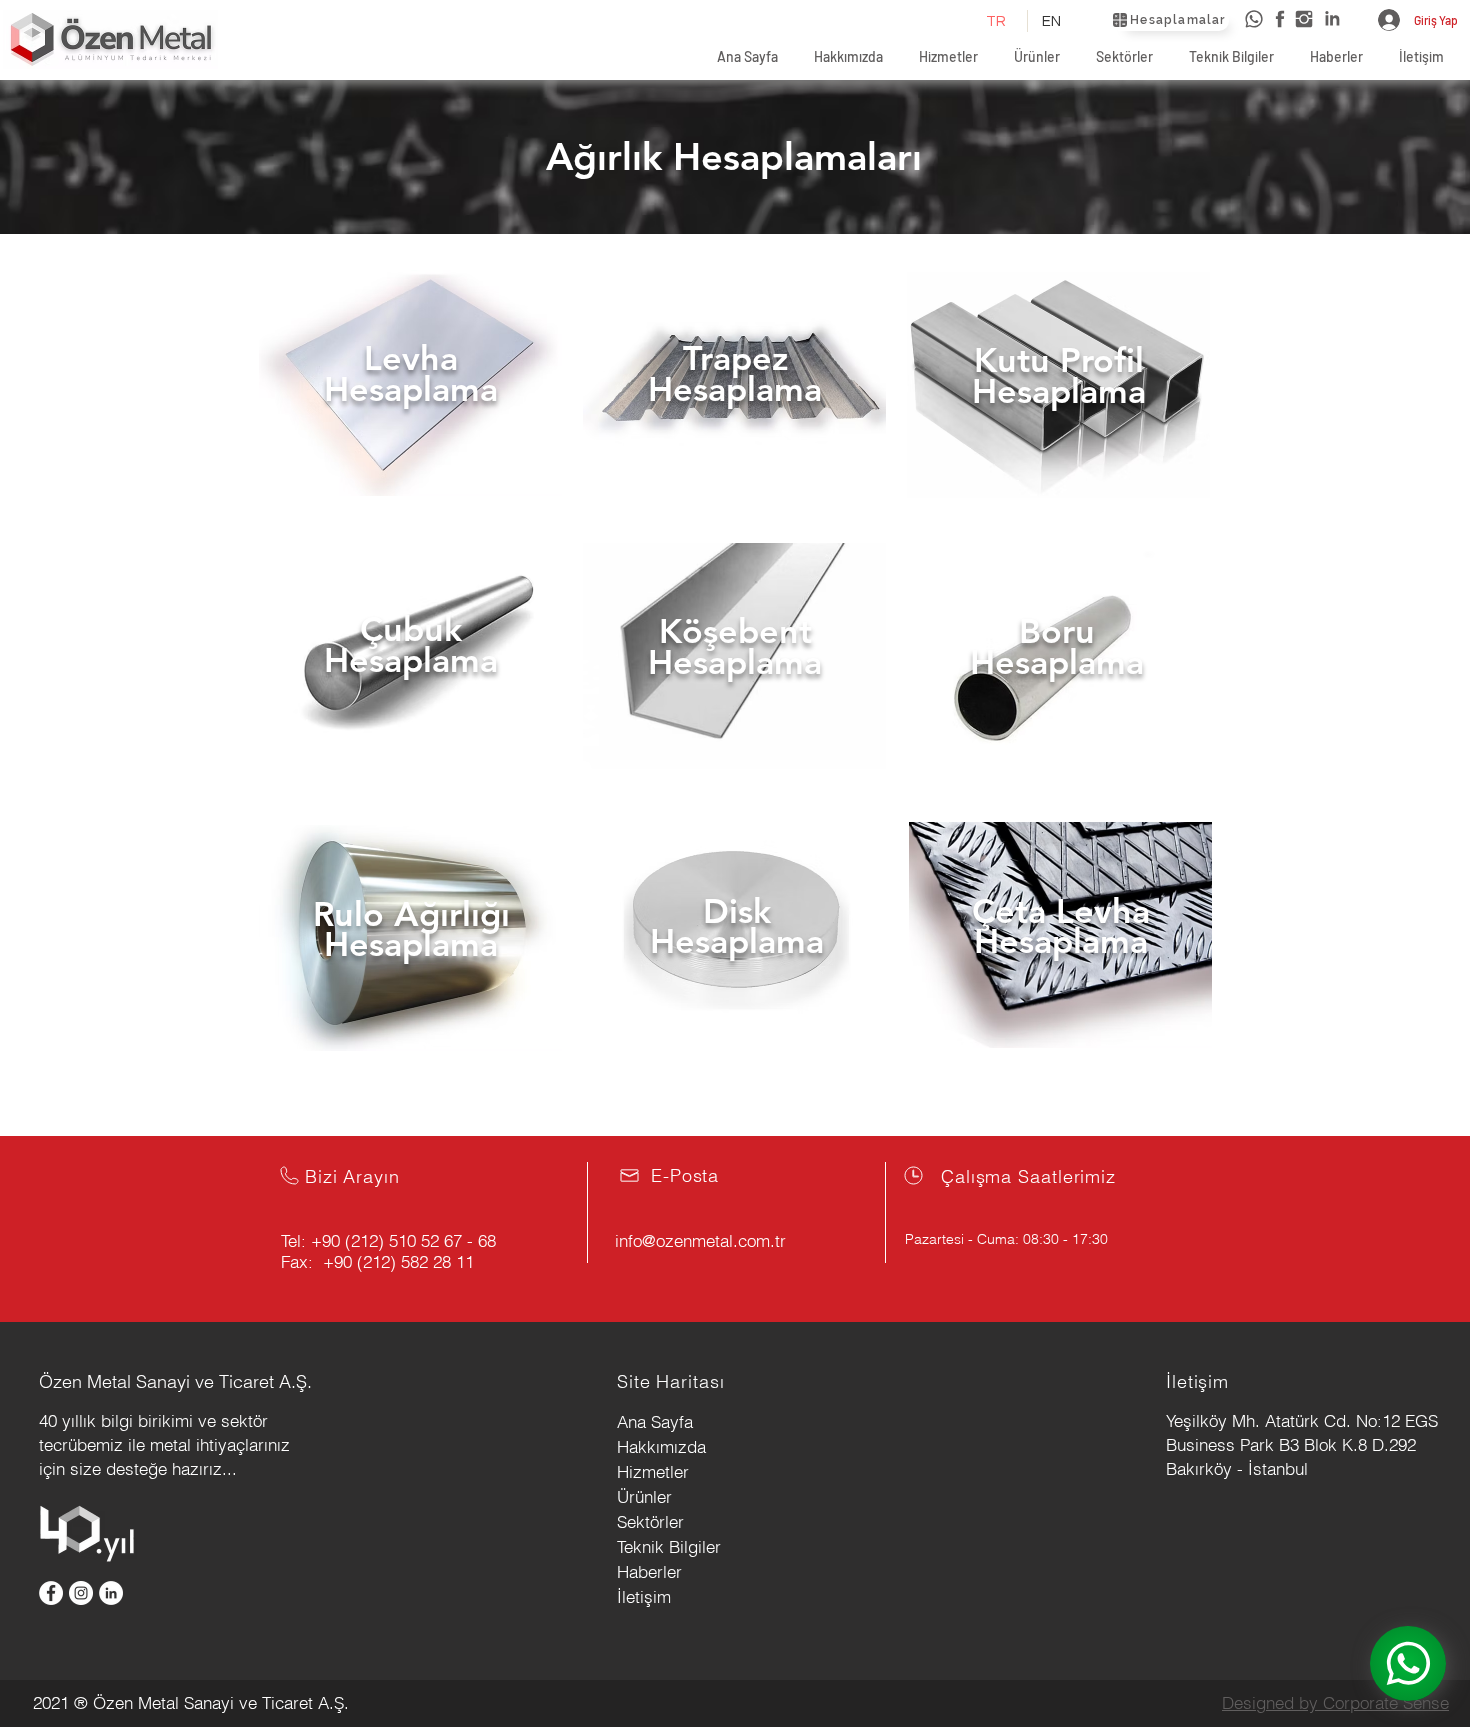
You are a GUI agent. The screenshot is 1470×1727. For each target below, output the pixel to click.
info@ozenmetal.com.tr (700, 1240)
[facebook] (1280, 19)
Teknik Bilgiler (669, 1546)
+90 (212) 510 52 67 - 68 (403, 1240)
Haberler (649, 1571)
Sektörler (650, 1521)
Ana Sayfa (655, 1421)
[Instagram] (81, 1593)
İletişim (644, 1596)
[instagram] (1304, 19)
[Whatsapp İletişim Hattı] (1254, 19)
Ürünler (644, 1496)
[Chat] (1408, 1663)
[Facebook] (51, 1593)
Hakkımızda (661, 1446)
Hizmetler (653, 1471)
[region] (410, 392)
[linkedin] (1331, 19)
